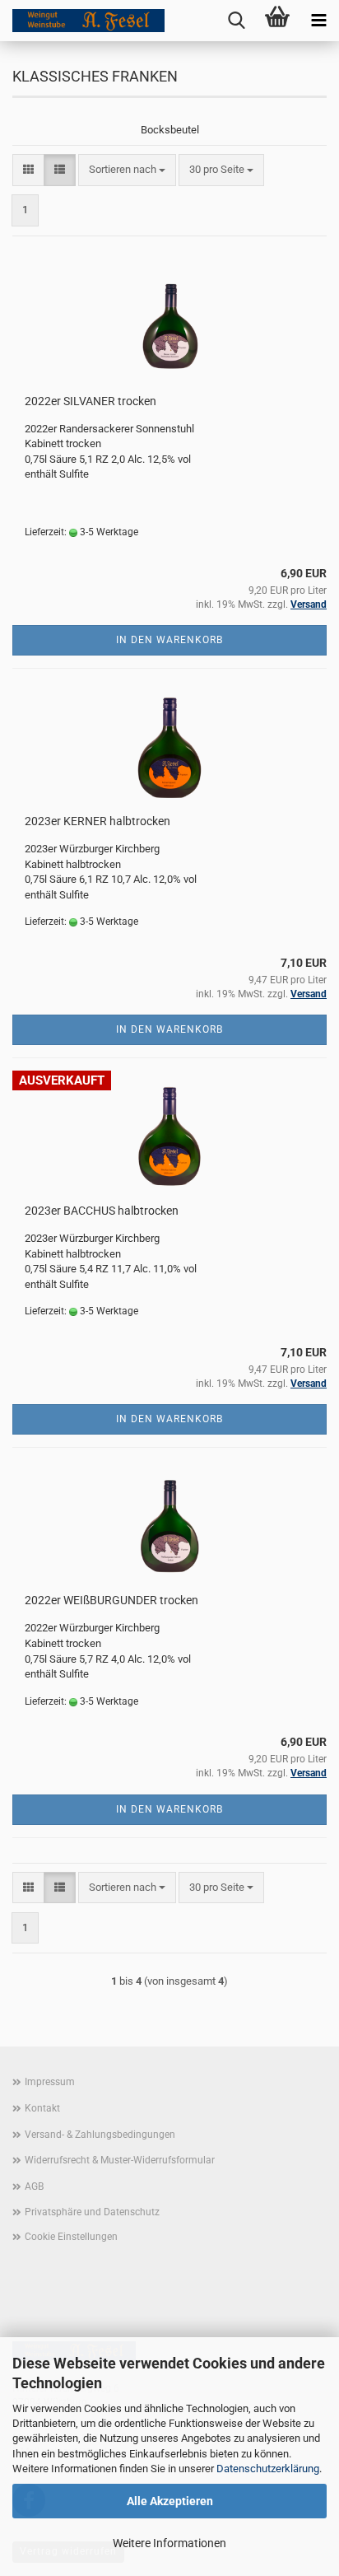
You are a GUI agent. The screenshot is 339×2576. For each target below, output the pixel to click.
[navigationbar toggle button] (318, 21)
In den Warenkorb (169, 640)
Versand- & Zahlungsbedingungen (100, 2135)
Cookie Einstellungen (71, 2237)
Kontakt (42, 2108)
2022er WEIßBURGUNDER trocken (111, 1600)
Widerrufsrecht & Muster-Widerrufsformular (120, 2160)
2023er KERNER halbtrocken (98, 821)
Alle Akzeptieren (170, 2501)
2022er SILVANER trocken (91, 401)
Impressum (50, 2082)
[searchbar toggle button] (236, 21)
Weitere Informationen (169, 2543)
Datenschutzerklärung (268, 2469)
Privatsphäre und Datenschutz (92, 2212)
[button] (28, 170)
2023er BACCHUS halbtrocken (102, 1211)
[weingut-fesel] (82, 21)
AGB (34, 2186)
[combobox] (127, 170)
